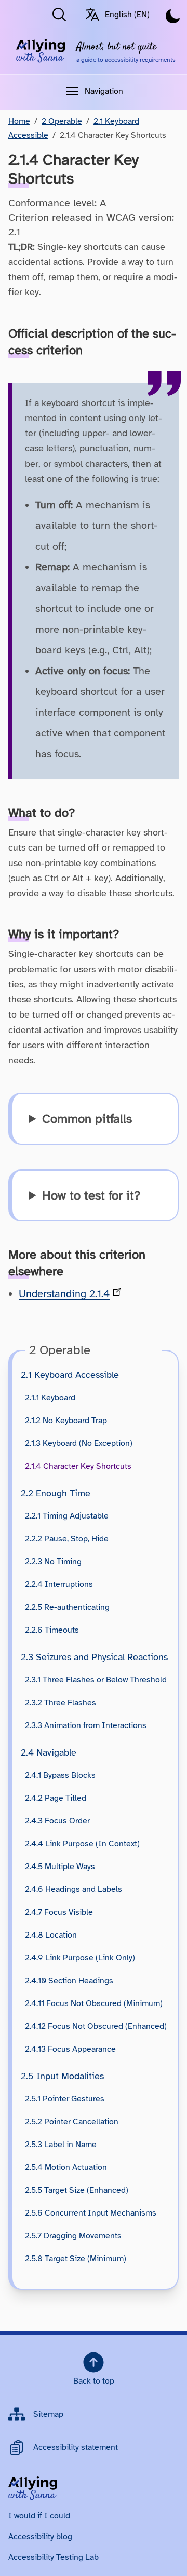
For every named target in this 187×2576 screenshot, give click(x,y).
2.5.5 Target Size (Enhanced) (77, 2190)
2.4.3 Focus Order (57, 1821)
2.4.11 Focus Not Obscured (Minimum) (94, 2003)
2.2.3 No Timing (53, 1562)
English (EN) (127, 15)
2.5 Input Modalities (62, 2076)
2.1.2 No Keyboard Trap (66, 1421)
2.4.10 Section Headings (69, 1981)
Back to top (94, 2381)
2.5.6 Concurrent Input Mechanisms (91, 2213)
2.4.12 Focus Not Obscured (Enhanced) (96, 2026)
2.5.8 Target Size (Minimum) (76, 2259)
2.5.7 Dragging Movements (73, 2236)
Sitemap (48, 2414)
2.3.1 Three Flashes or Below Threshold (96, 1680)
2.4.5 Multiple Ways (60, 1867)
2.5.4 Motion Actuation (66, 2167)
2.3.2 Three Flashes (61, 1703)
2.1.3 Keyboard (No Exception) (79, 1443)
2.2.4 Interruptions (59, 1584)
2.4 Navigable (49, 1752)
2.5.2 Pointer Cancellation (72, 2122)
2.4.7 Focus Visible (59, 1912)
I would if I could (39, 2516)
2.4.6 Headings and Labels (74, 1889)
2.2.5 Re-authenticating (67, 1607)
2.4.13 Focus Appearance (70, 2049)
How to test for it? (91, 1195)
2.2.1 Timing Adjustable (67, 1516)
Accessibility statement (76, 2447)
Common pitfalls (87, 1119)
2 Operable (62, 121)
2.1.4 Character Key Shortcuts (78, 1466)
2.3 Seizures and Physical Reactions (94, 1657)
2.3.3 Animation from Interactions (86, 1725)
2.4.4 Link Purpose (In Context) (82, 1844)
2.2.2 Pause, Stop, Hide (67, 1539)
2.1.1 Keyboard (50, 1398)
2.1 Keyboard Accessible (70, 1375)
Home (19, 121)
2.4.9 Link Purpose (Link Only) (80, 1958)
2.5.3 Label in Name (61, 2145)
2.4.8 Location (51, 1935)
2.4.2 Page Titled (56, 1798)
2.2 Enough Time (56, 1493)
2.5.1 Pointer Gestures (65, 2099)
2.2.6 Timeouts (52, 1630)
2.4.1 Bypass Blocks (60, 1775)
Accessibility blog (40, 2537)
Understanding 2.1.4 (64, 1294)
